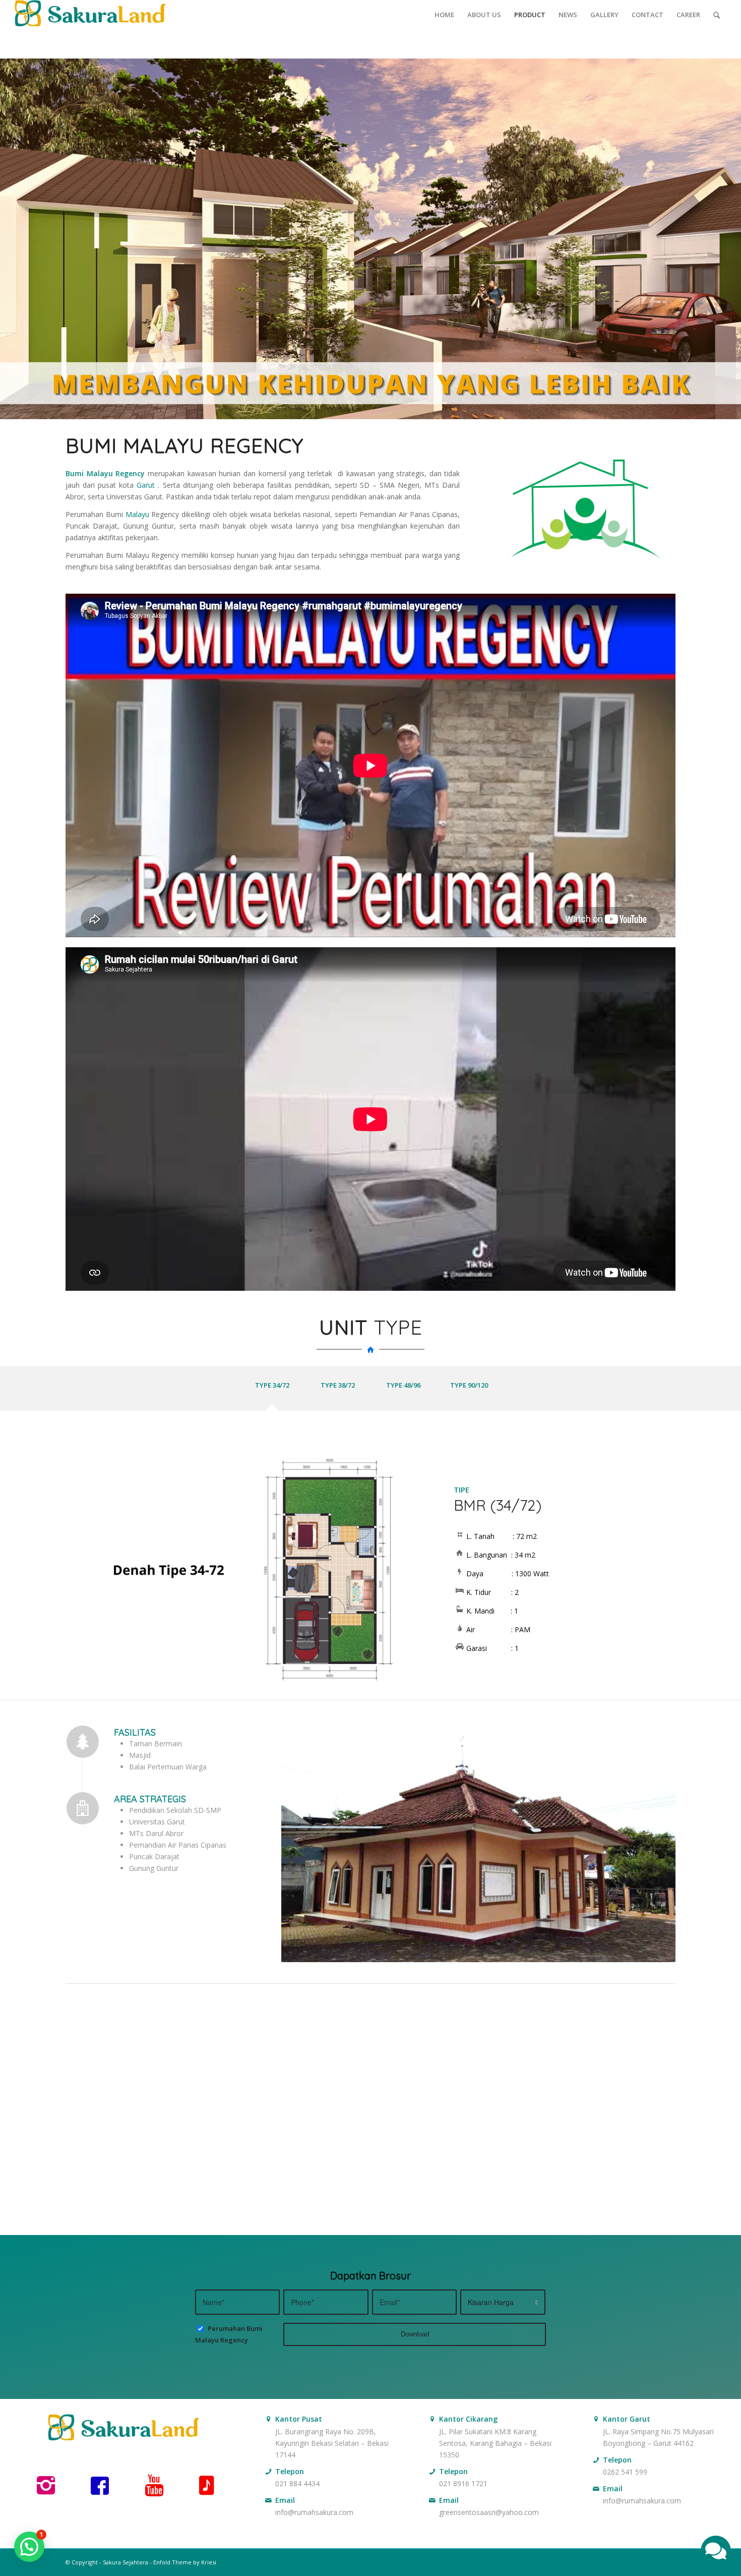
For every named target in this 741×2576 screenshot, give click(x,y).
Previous (88, 1570)
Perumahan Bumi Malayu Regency (229, 2334)
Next (394, 1570)
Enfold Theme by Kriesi (185, 2562)
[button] (29, 2547)
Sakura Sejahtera (126, 2562)
